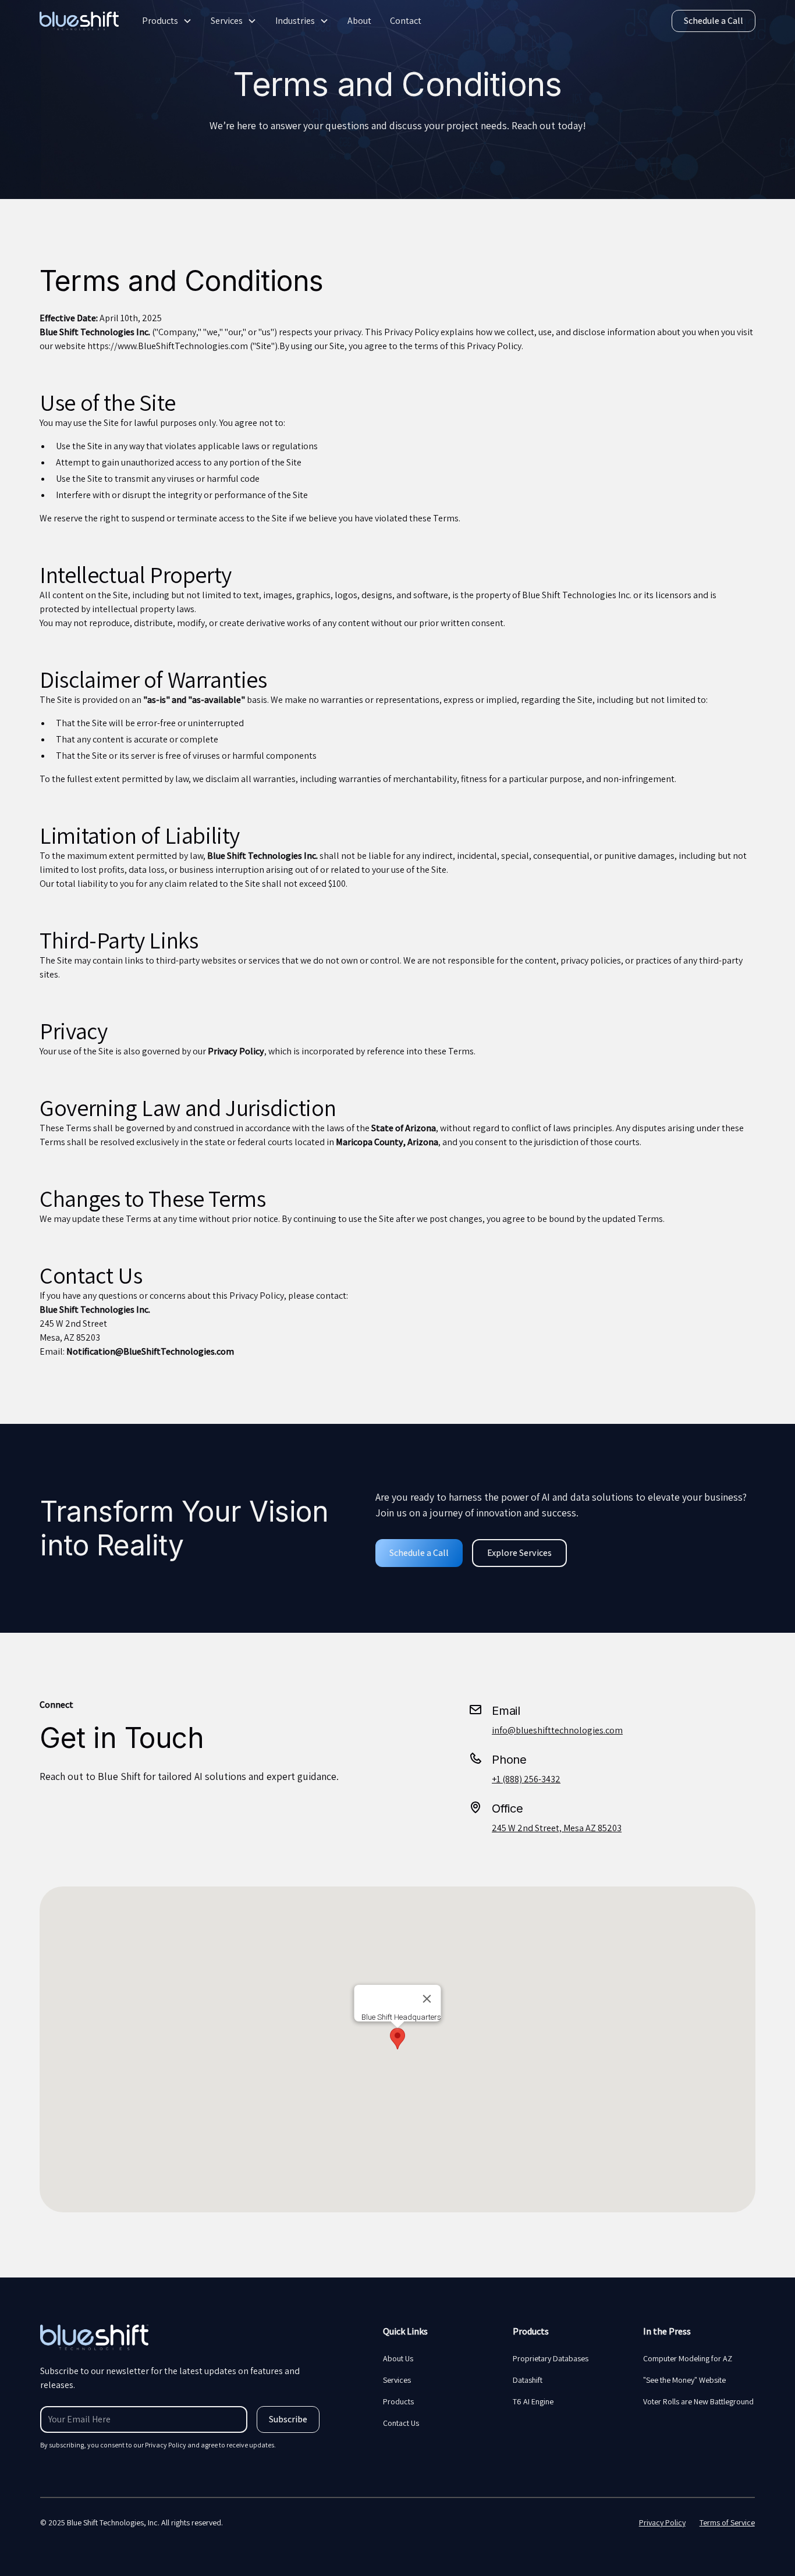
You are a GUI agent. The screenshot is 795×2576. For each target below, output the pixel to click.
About (359, 21)
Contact (406, 21)
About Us (398, 2358)
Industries (295, 21)
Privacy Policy (662, 2522)
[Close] (427, 1999)
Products (160, 21)
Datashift (528, 2380)
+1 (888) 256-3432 (526, 1779)
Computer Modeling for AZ (688, 2358)
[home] (79, 21)
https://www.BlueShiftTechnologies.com (168, 346)
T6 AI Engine (533, 2401)
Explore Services (519, 1553)
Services (227, 21)
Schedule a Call (714, 21)
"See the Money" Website (684, 2380)
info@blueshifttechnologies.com (557, 1730)
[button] (167, 21)
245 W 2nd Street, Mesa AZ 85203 (557, 1828)
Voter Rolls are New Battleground (698, 2401)
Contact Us (401, 2423)
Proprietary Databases (551, 2358)
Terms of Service (727, 2522)
